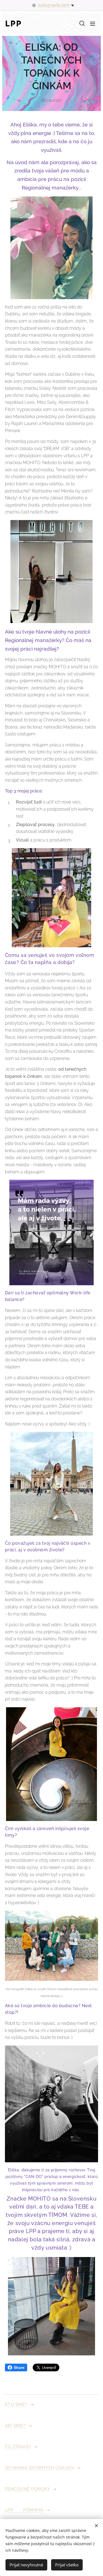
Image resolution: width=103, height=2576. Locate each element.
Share (19, 2367)
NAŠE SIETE (60, 5)
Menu (93, 23)
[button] (82, 23)
